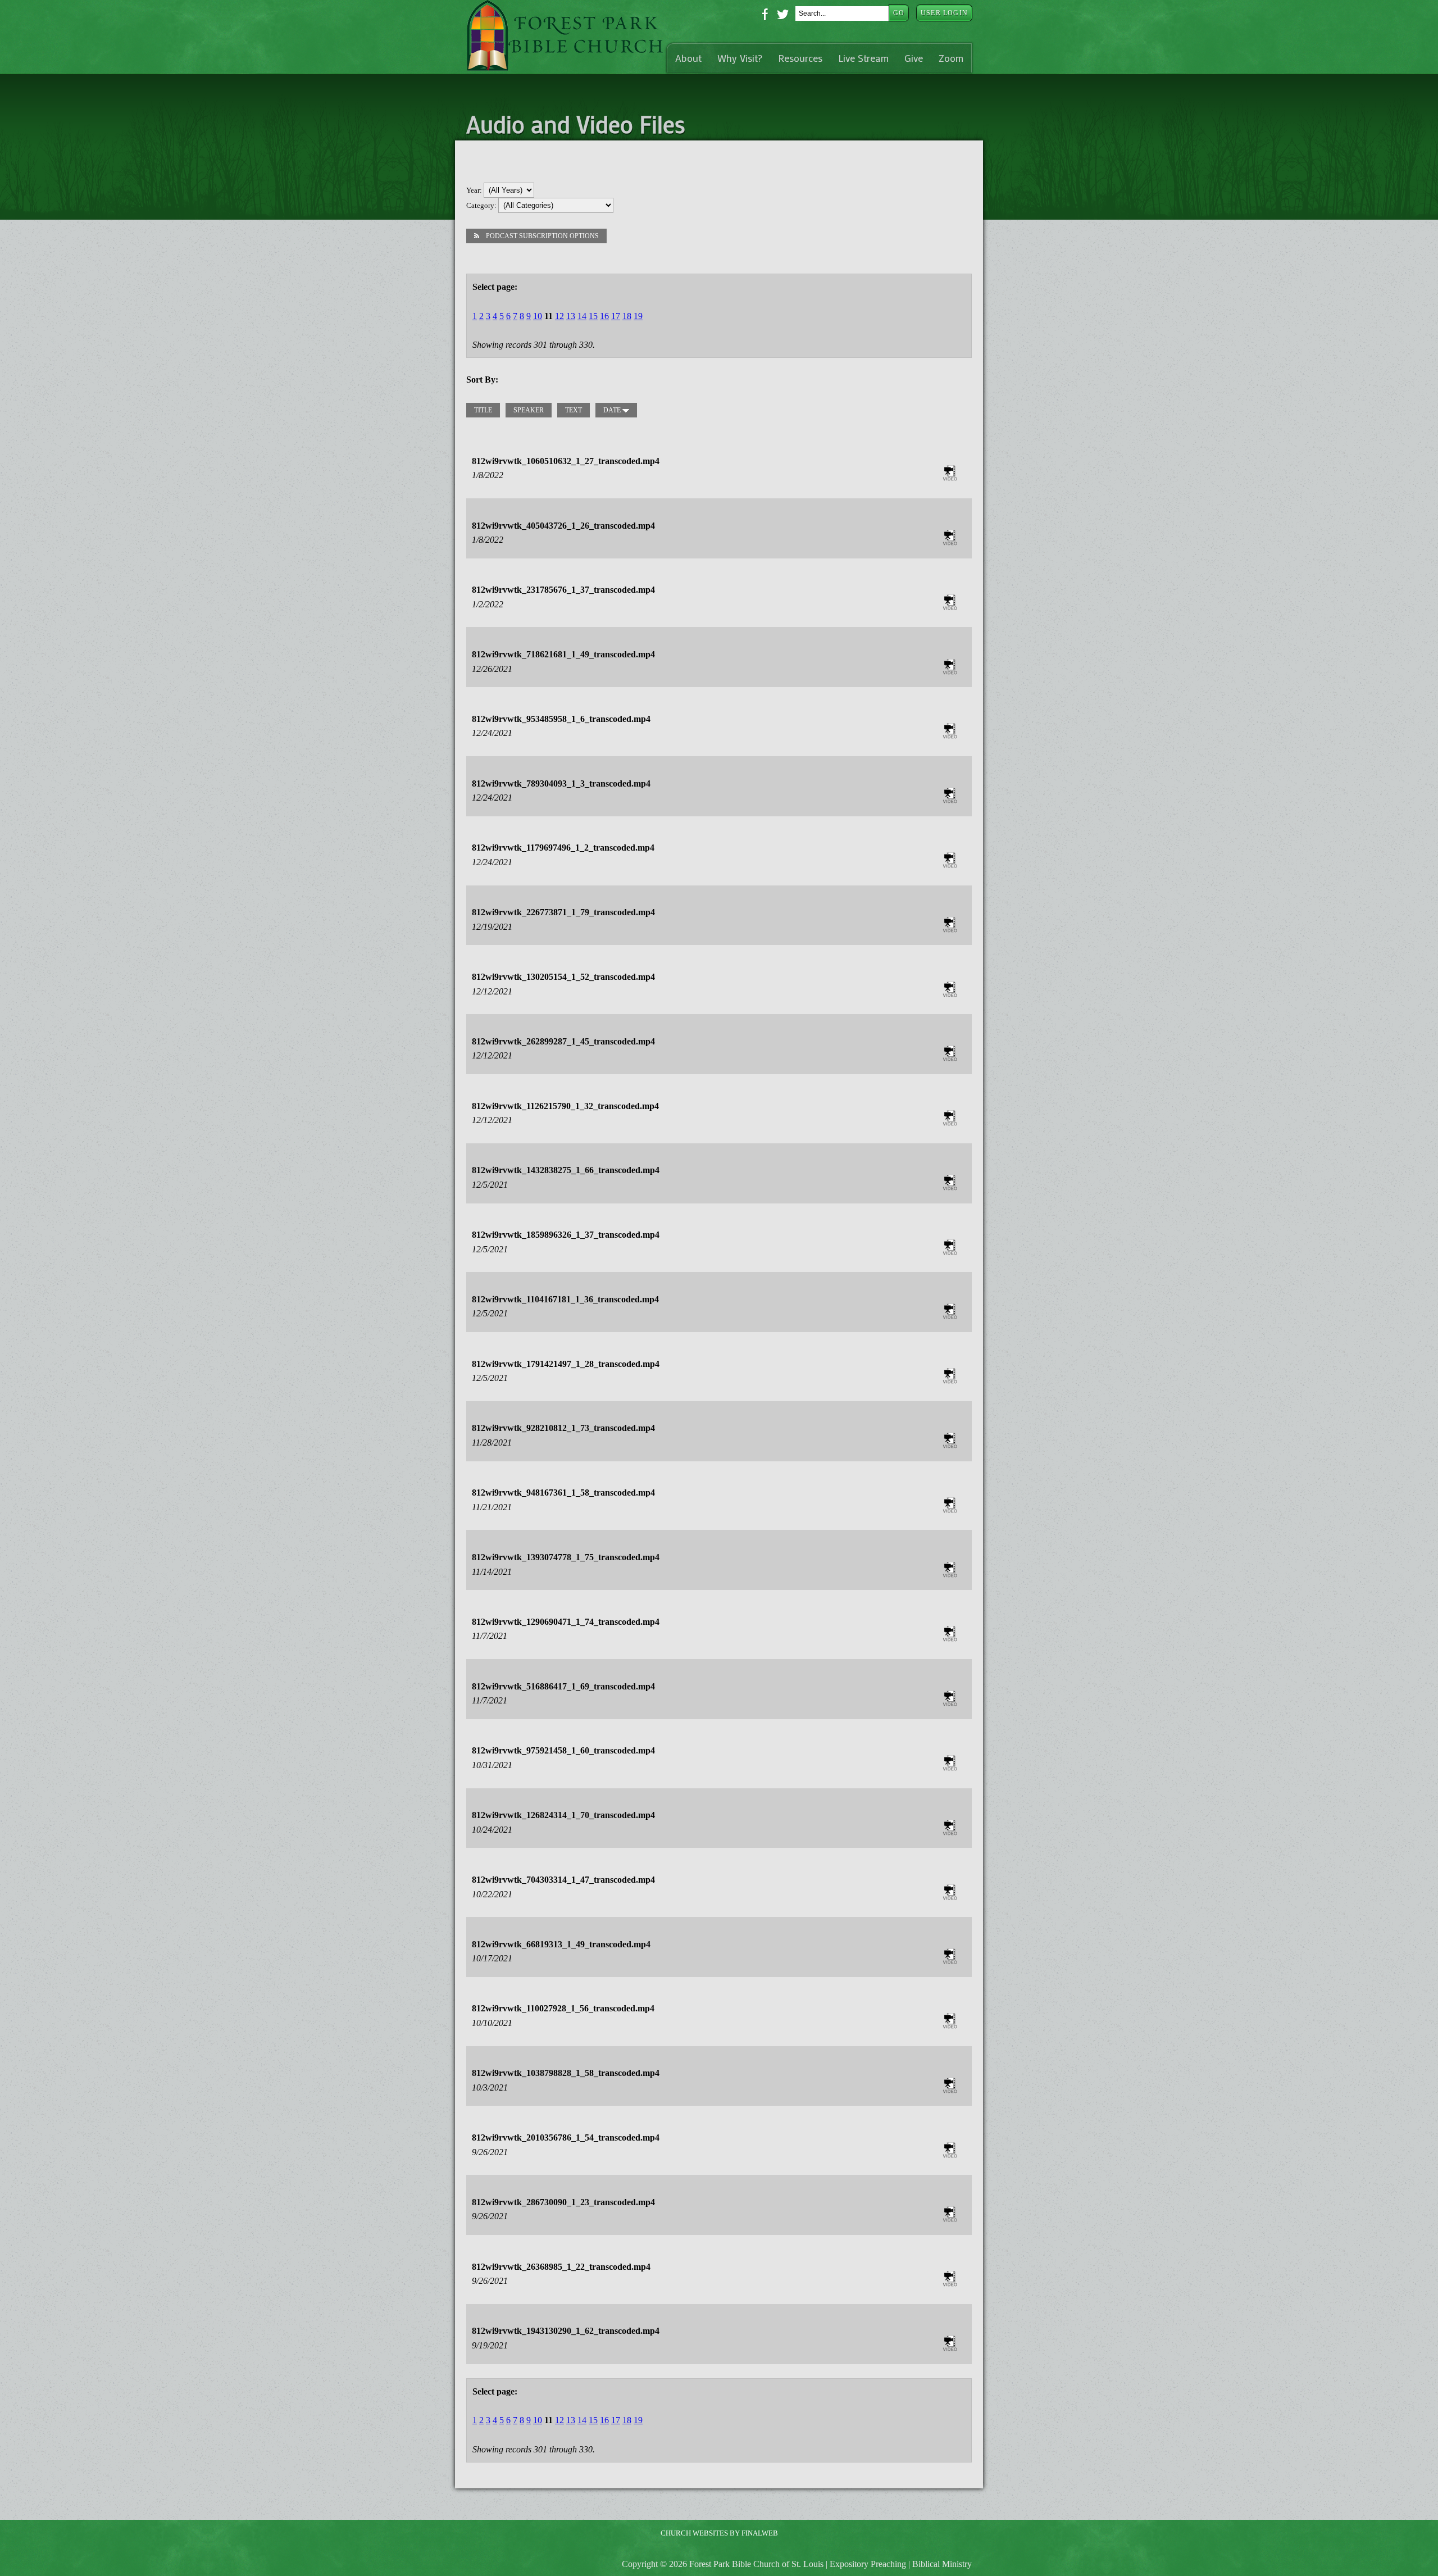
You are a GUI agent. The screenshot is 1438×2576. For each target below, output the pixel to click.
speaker (529, 410)
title (483, 410)
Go (899, 13)
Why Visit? (740, 58)
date (613, 410)
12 (559, 316)
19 (638, 316)
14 (582, 316)
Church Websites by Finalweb (719, 2533)
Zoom (951, 58)
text (574, 410)
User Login (944, 13)
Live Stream (863, 58)
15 (593, 316)
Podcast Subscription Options (542, 236)
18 (627, 316)
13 (571, 316)
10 (538, 316)
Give (914, 58)
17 (616, 316)
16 (604, 316)
